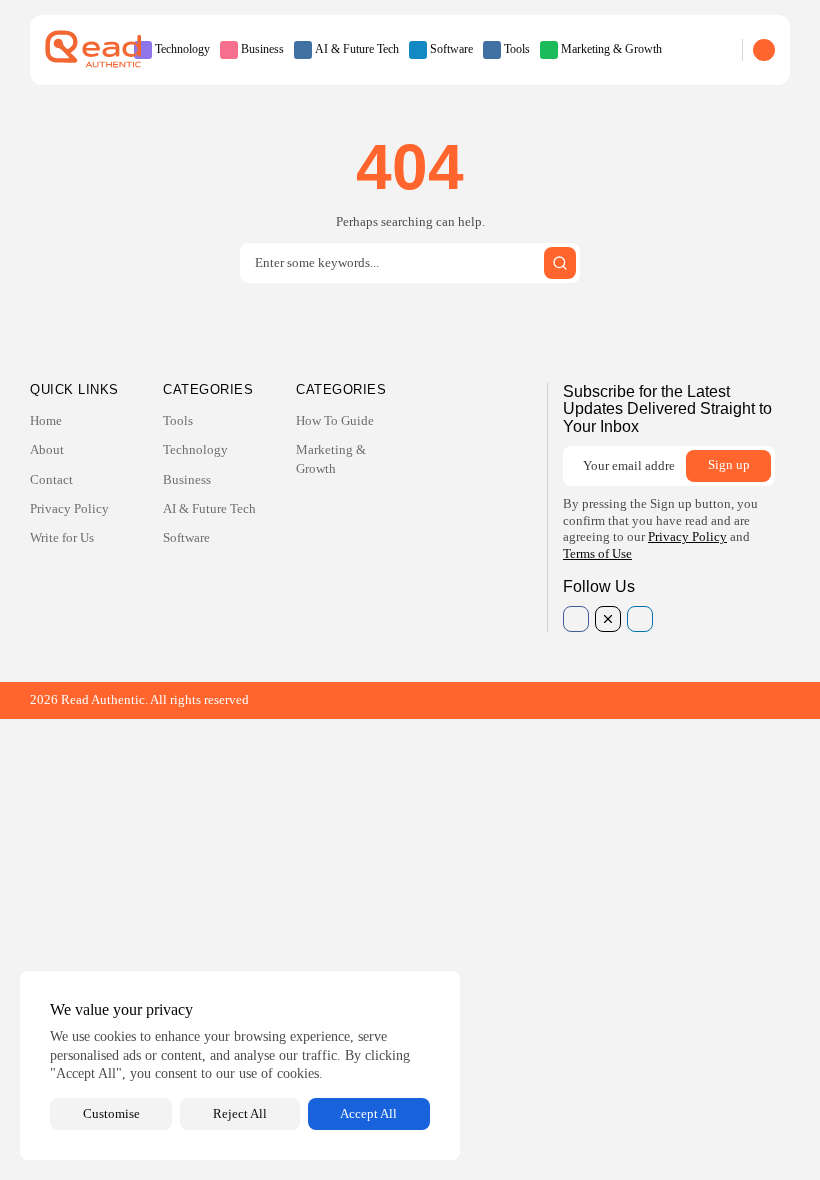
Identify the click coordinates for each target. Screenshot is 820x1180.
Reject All (240, 1113)
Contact (51, 479)
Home (46, 420)
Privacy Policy (69, 508)
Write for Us (62, 537)
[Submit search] (560, 263)
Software (451, 49)
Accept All (368, 1113)
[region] (240, 1065)
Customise (111, 1113)
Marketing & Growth (611, 49)
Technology (182, 49)
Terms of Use (597, 553)
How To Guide (335, 420)
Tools (517, 49)
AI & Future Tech (357, 49)
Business (262, 49)
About (47, 449)
